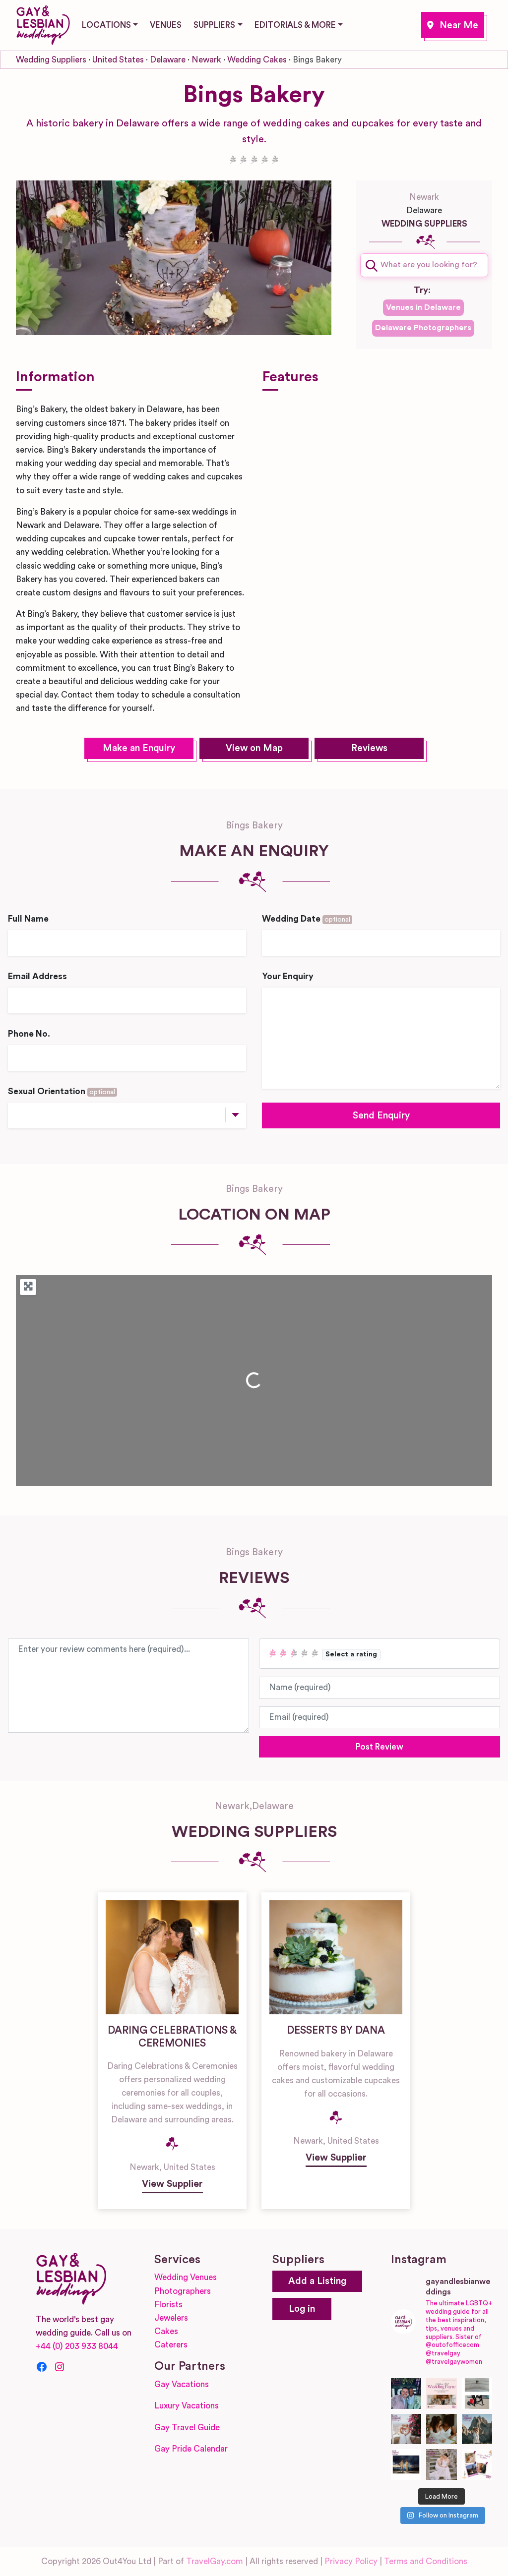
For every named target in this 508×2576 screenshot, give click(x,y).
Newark (453, 25)
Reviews (369, 748)
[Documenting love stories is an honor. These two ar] (406, 2394)
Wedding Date (306, 919)
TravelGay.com (215, 2561)
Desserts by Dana (336, 2030)
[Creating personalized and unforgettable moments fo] (442, 2429)
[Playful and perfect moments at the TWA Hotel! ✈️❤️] (477, 2394)
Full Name (28, 919)
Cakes (166, 2331)
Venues (166, 25)
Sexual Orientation (62, 1091)
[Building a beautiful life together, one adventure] (477, 2429)
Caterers (171, 2345)
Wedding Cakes (257, 60)
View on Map (254, 748)
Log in (302, 2309)
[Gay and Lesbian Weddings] (43, 23)
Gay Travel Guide (187, 2428)
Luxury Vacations (187, 2406)
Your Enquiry (288, 976)
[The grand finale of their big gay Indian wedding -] (406, 2464)
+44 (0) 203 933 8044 (77, 2346)
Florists (168, 2305)
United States (118, 60)
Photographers (183, 2291)
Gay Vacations (182, 2384)
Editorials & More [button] (295, 25)
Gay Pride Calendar (191, 2449)
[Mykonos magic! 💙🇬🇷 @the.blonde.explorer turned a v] (406, 2429)
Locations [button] (106, 25)
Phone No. (29, 1034)
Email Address (37, 976)
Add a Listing (317, 2281)
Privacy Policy (351, 2561)
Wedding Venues (186, 2277)
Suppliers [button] (214, 25)
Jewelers (171, 2318)
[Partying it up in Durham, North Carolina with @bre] (442, 2464)
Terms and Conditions (426, 2561)
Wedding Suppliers (51, 60)
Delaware (168, 60)
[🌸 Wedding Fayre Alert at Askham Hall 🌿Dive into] (442, 2394)
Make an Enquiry (139, 748)
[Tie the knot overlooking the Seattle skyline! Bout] (477, 2464)
